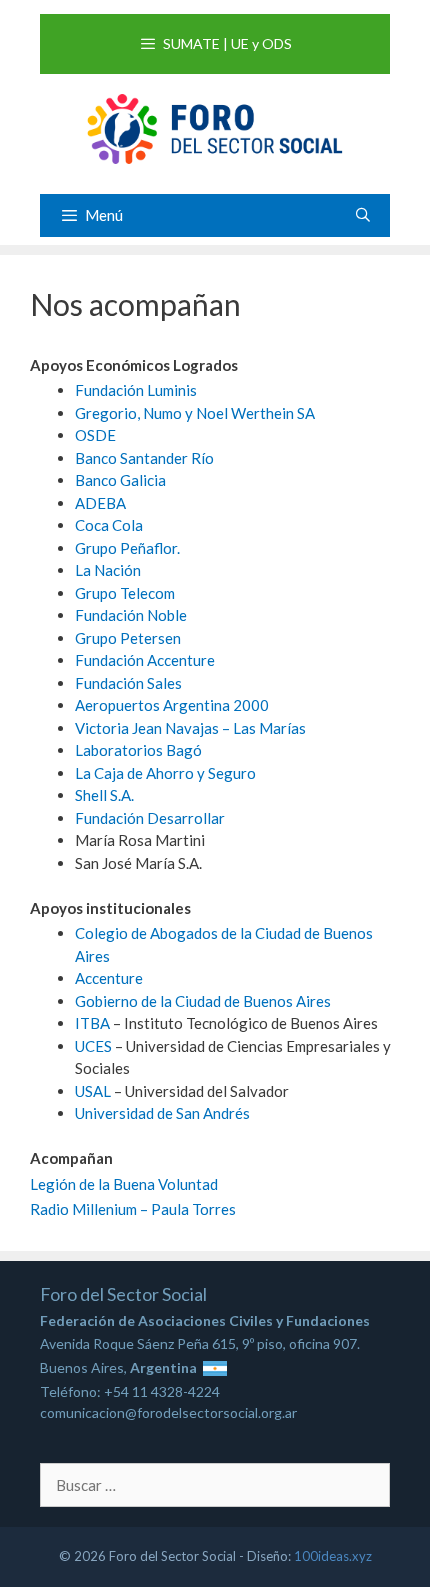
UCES (93, 1046)
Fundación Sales (128, 683)
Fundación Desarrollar (150, 818)
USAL (93, 1091)
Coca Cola (109, 525)
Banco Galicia (120, 480)
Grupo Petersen (128, 638)
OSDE (95, 435)
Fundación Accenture (145, 660)
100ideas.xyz (333, 1556)
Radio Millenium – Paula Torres (133, 1209)
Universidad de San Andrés (162, 1113)
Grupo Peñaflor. (127, 548)
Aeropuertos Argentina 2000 (172, 705)
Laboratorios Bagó (138, 750)
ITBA (92, 1023)
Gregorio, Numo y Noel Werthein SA (195, 413)
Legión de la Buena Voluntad (124, 1184)
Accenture (109, 978)
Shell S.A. (104, 795)
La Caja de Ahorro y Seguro (165, 773)
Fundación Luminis (136, 390)
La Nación (108, 570)
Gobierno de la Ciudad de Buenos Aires (203, 1001)
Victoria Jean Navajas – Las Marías (190, 728)
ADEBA (100, 503)
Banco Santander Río (144, 458)
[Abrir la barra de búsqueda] (363, 214)
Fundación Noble (131, 615)
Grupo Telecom (125, 593)
